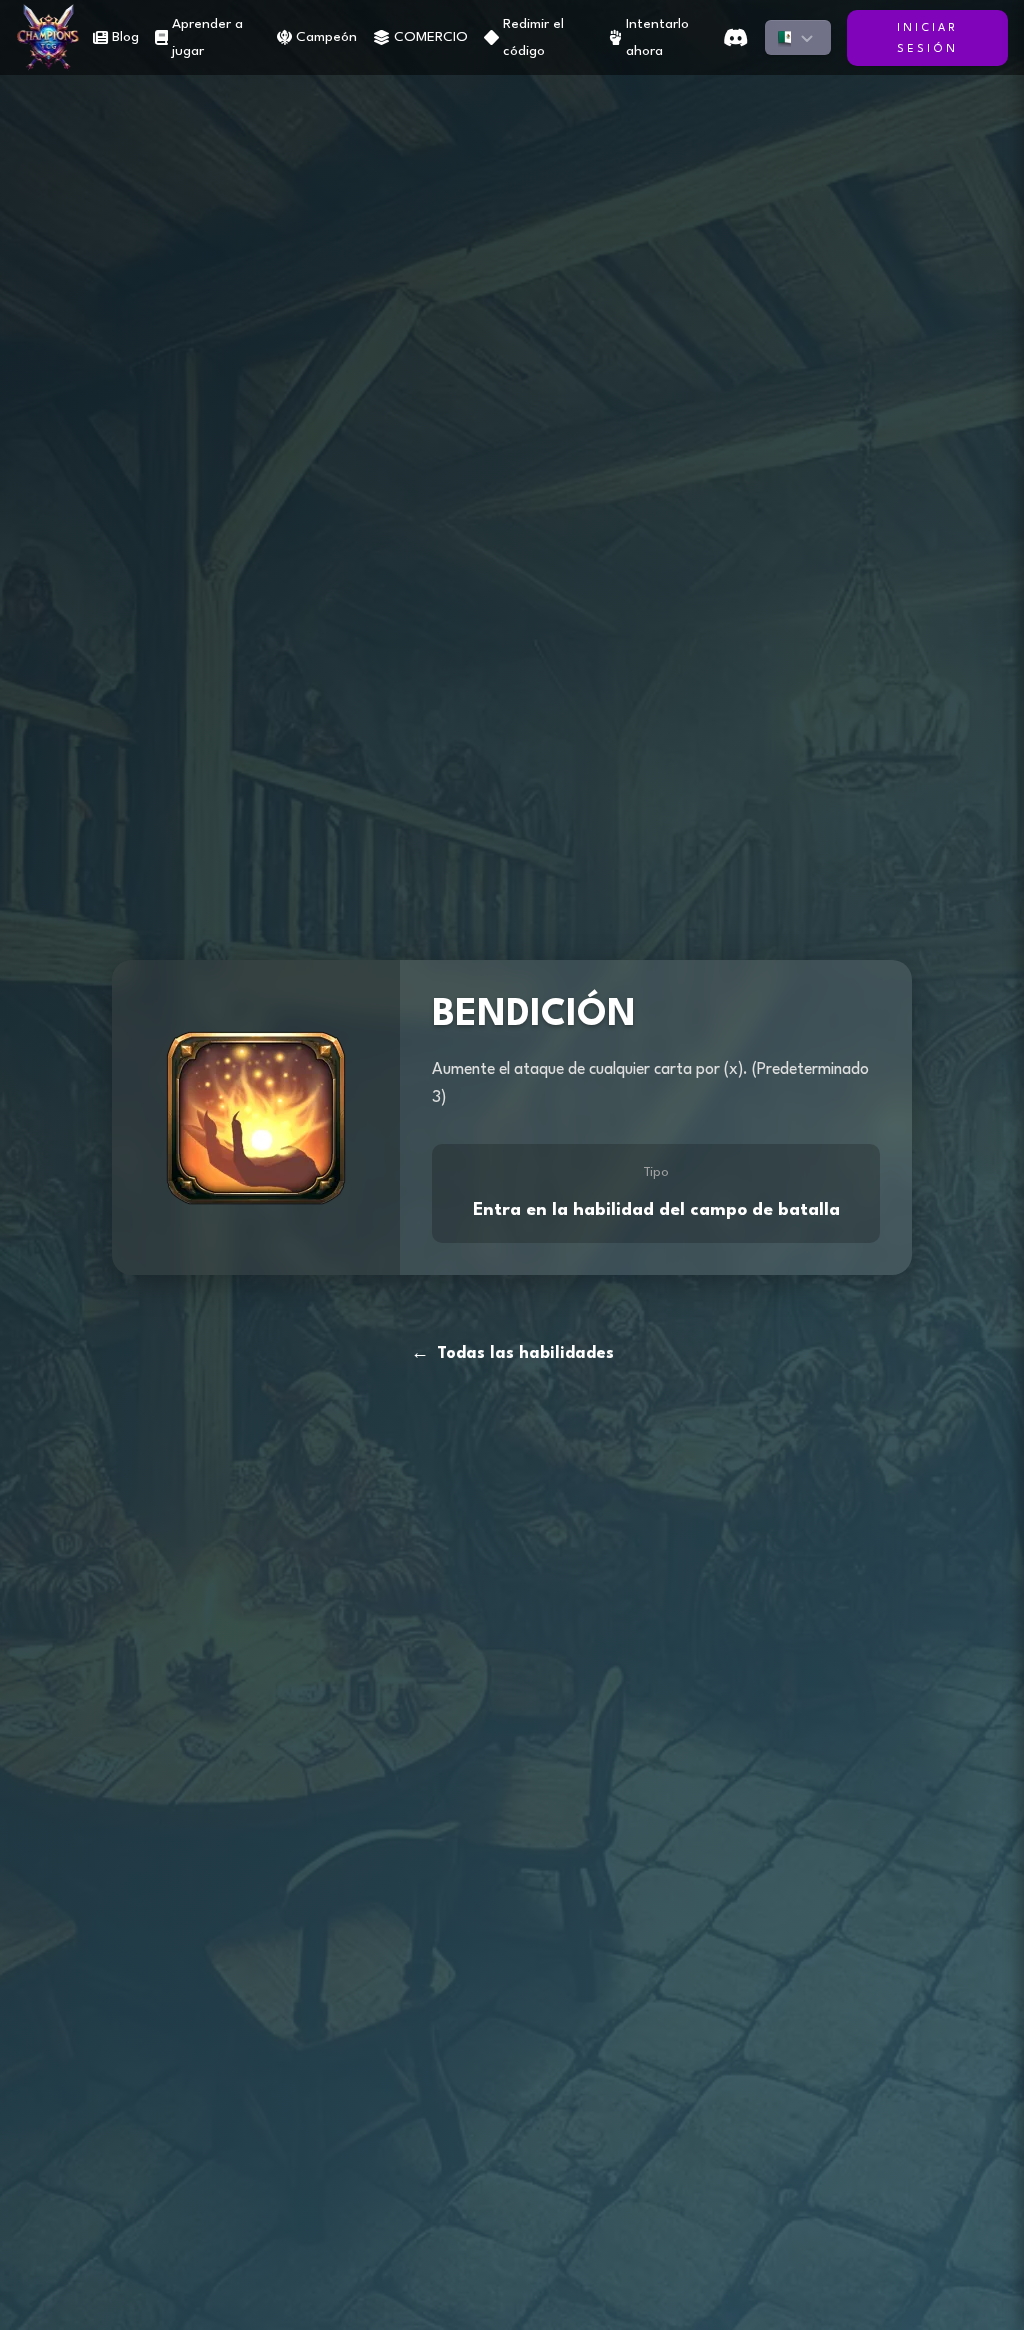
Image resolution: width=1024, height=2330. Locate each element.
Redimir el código (533, 37)
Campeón (326, 37)
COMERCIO (431, 37)
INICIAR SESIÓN (927, 39)
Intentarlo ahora (657, 37)
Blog (125, 37)
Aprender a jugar (207, 37)
